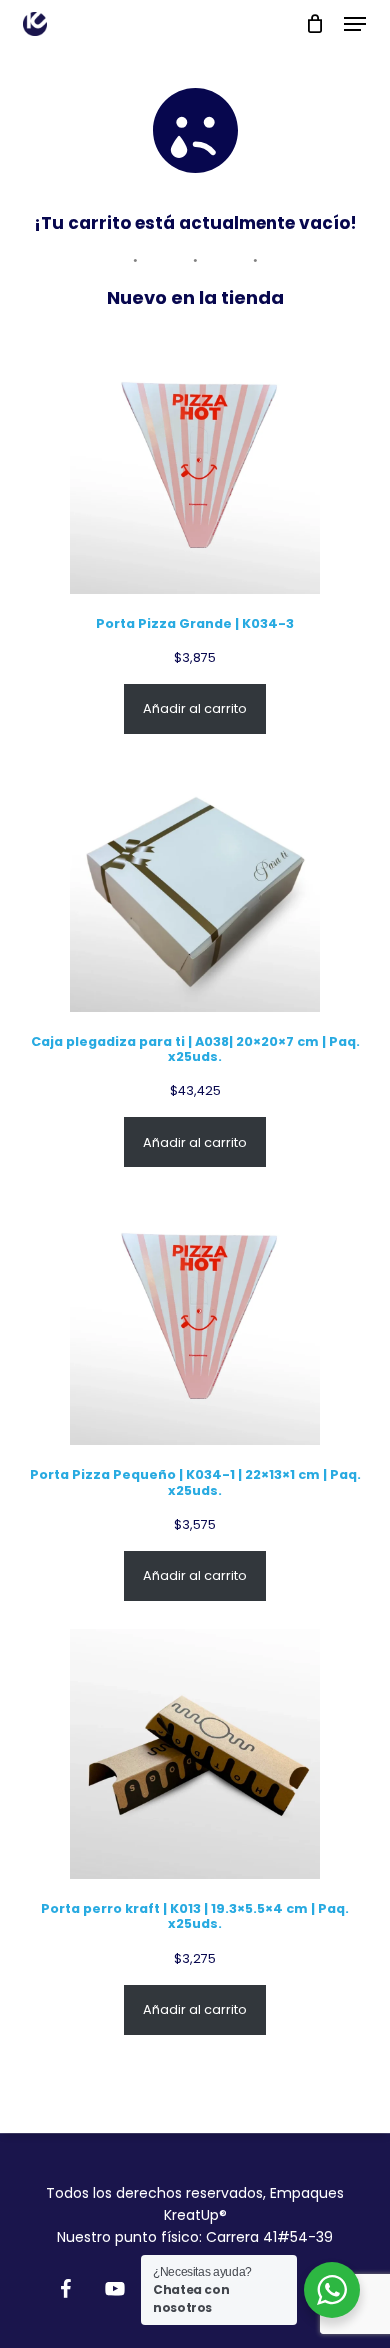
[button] (355, 24)
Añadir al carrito (195, 708)
